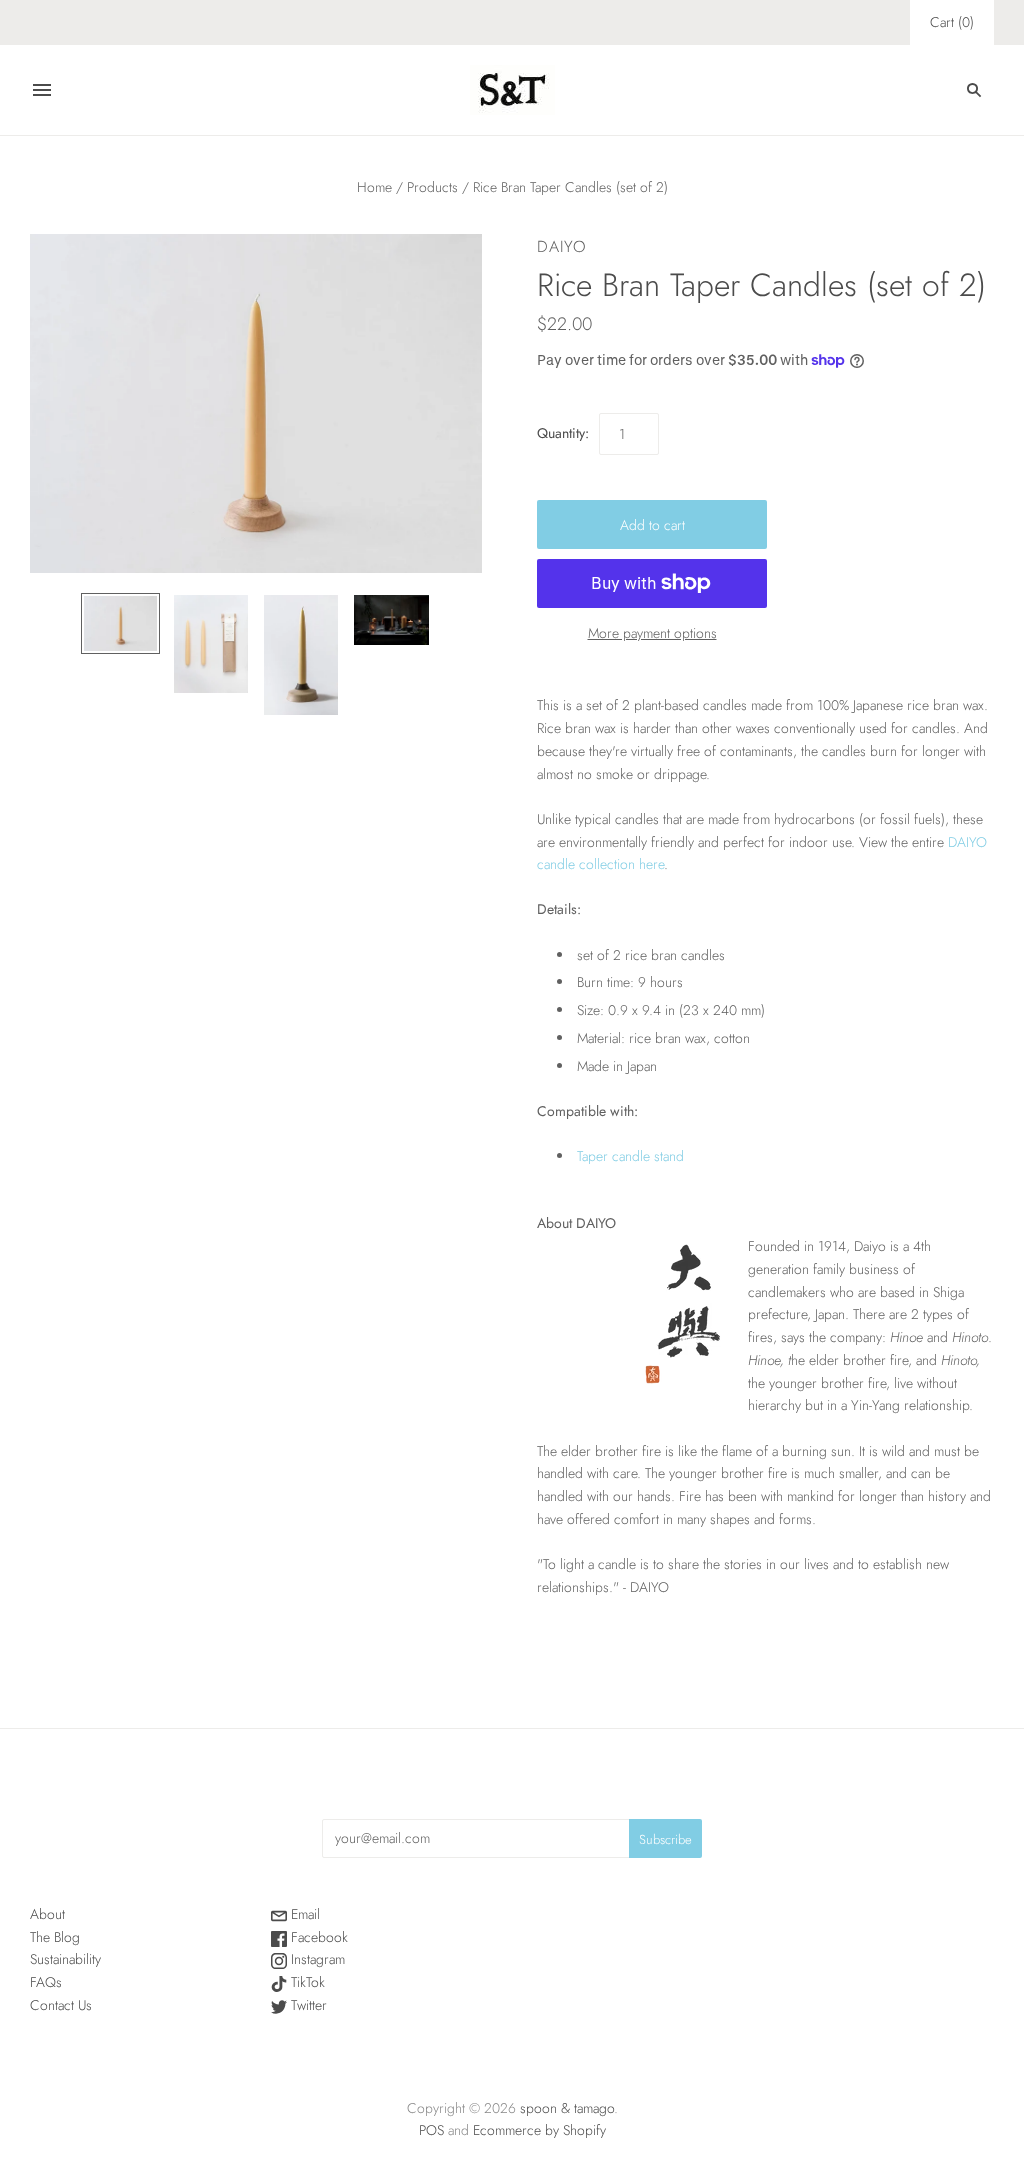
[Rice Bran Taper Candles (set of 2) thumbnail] (120, 623)
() (952, 22)
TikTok (306, 1982)
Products (432, 187)
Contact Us (61, 2005)
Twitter (307, 2005)
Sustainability (65, 1959)
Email (303, 1914)
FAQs (46, 1982)
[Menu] (42, 90)
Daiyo (562, 246)
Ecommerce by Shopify (539, 2130)
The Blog (55, 1937)
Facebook (317, 1937)
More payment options (652, 633)
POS (431, 2130)
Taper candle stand (630, 1156)
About (47, 1914)
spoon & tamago (567, 2108)
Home (374, 187)
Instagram (316, 1959)
